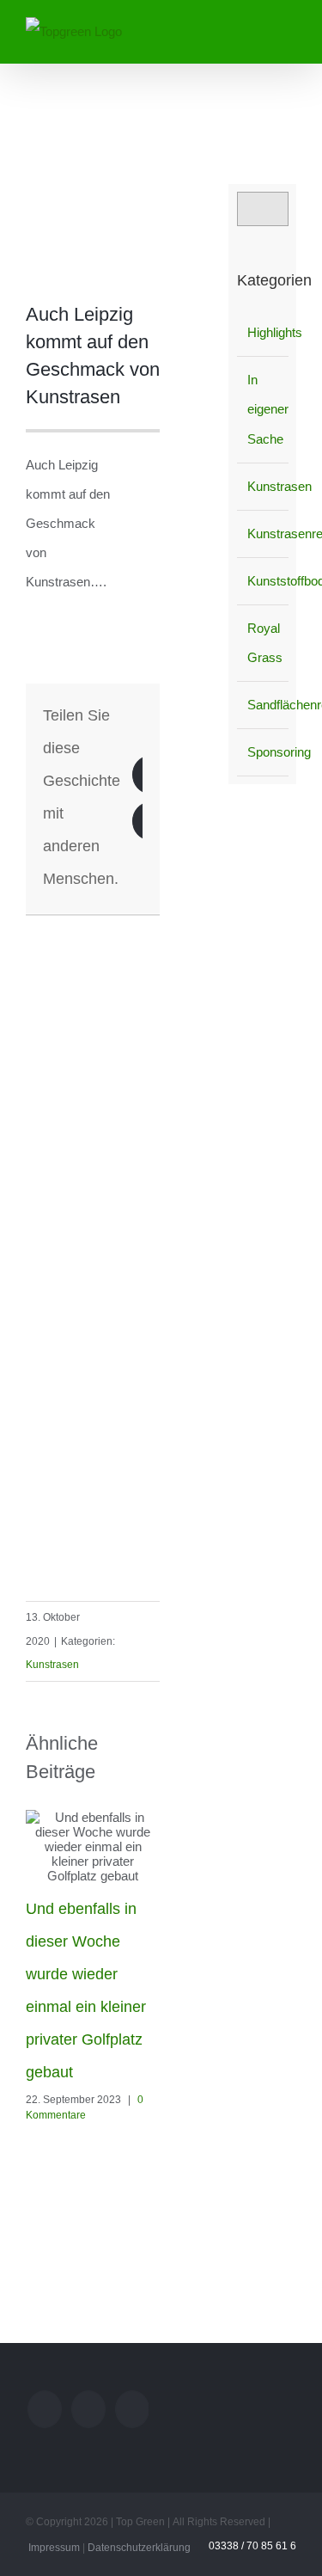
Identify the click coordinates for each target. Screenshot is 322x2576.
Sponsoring (264, 752)
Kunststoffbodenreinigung (264, 581)
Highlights (264, 332)
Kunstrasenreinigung (264, 534)
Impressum (54, 2548)
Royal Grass (264, 643)
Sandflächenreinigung (264, 705)
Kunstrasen (52, 1665)
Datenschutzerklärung (139, 2548)
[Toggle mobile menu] (289, 29)
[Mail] (45, 2409)
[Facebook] (132, 2409)
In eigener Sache (264, 409)
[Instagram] (88, 2409)
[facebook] (155, 923)
